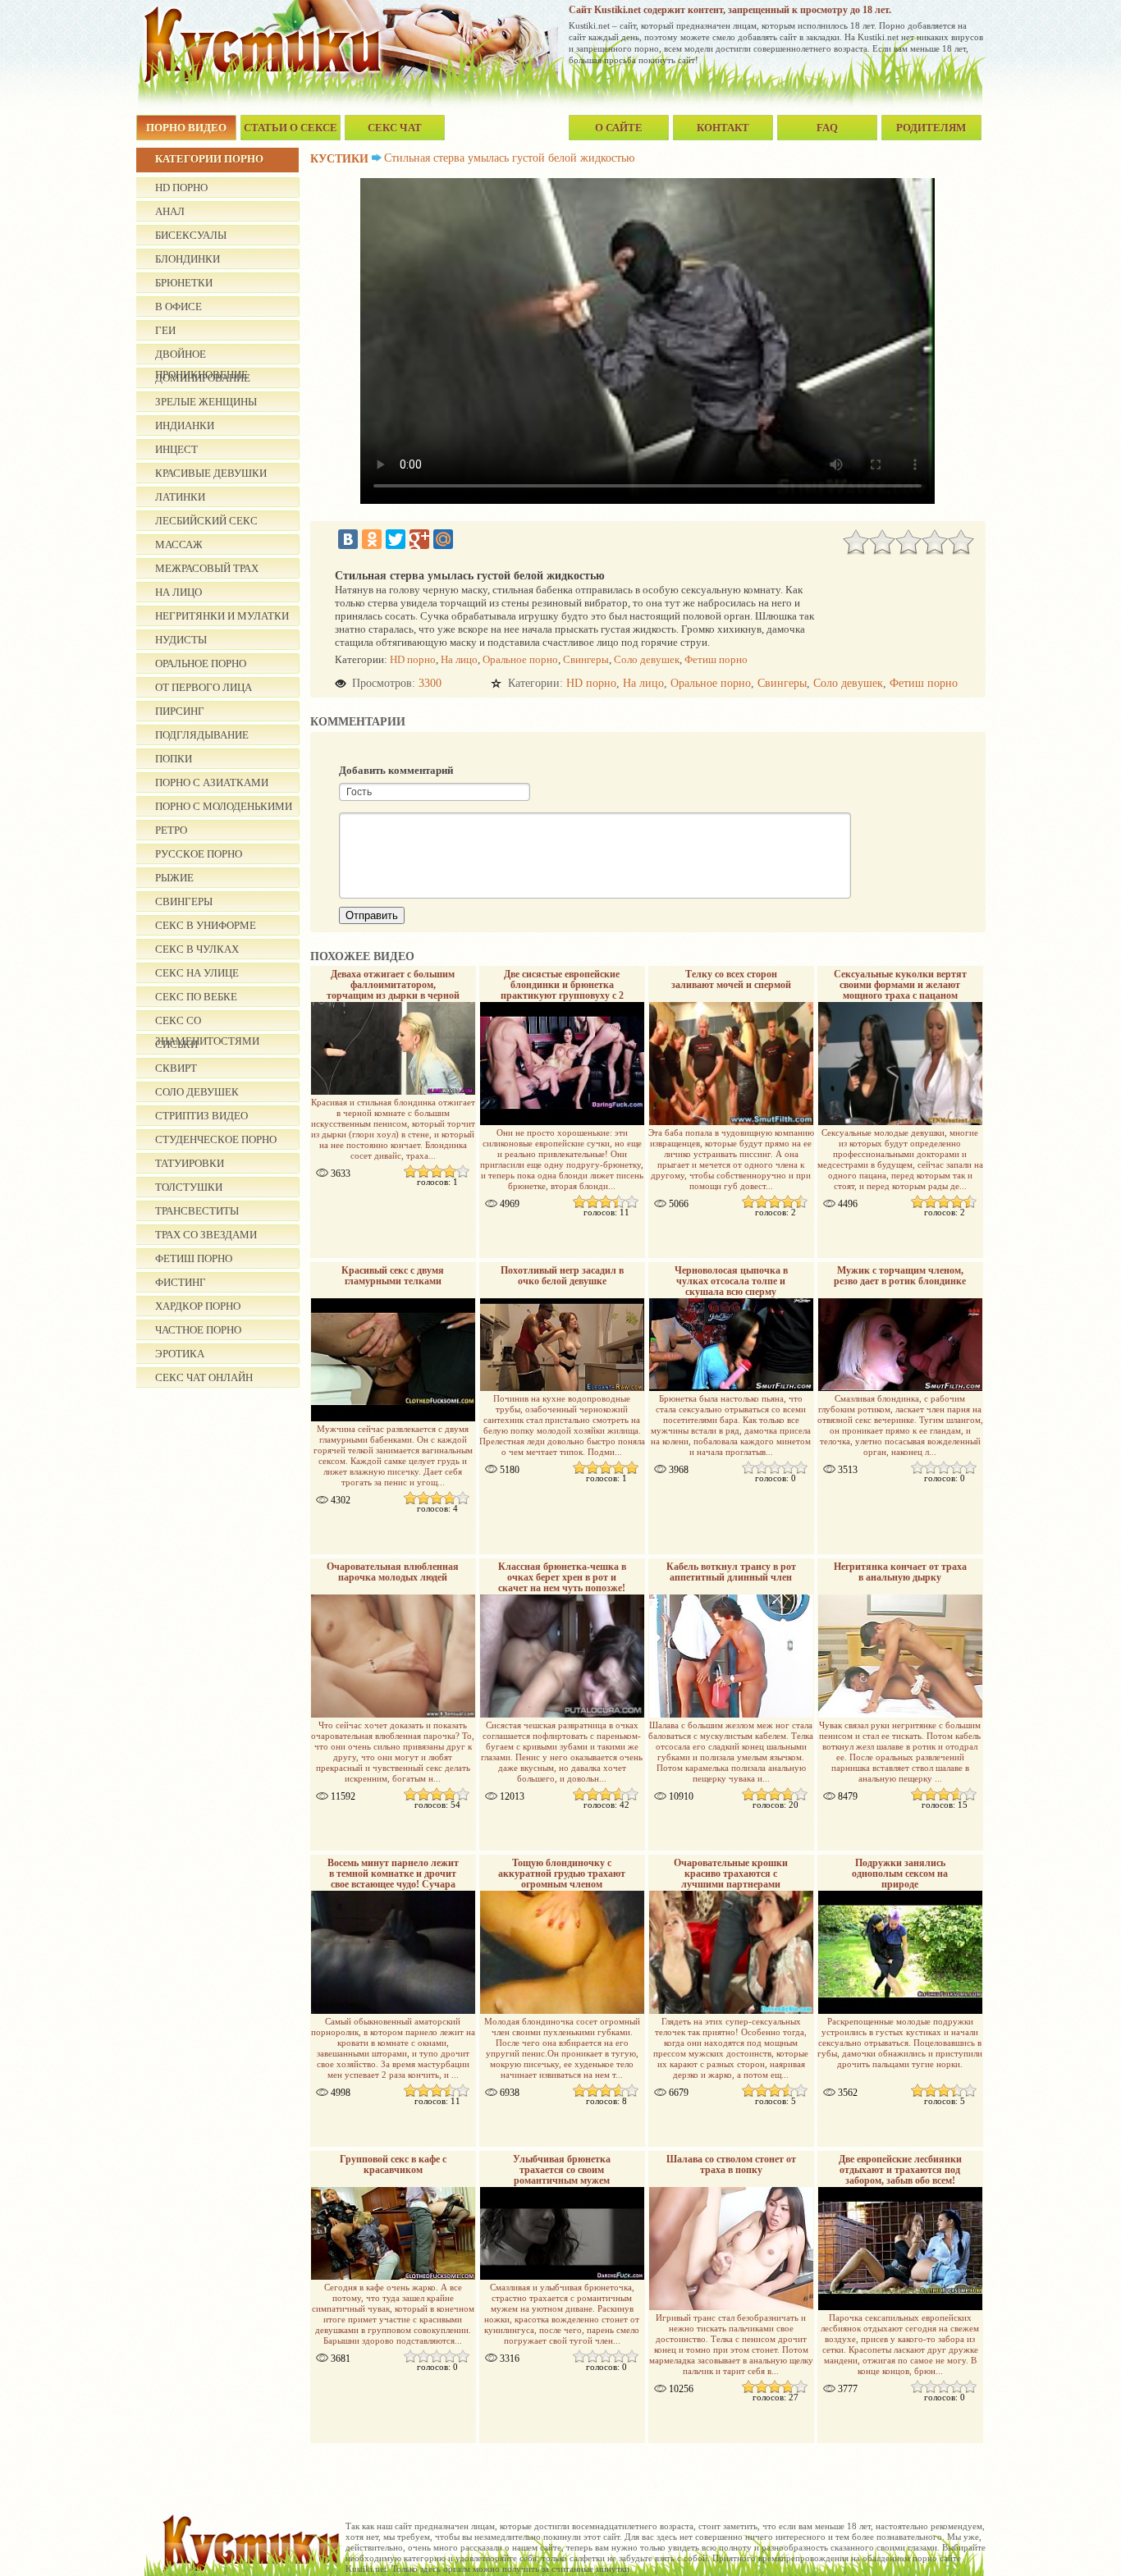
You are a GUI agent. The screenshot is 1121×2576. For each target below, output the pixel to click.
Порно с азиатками (212, 782)
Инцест (176, 449)
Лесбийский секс (206, 521)
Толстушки (189, 1187)
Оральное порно (201, 663)
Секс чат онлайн (204, 1377)
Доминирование (203, 378)
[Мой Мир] (443, 539)
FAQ (827, 128)
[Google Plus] (419, 539)
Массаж (179, 544)
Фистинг (181, 1282)
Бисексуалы (191, 235)
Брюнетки (184, 283)
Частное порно (198, 1330)
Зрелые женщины (206, 402)
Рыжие (174, 878)
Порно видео (186, 128)
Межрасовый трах (207, 568)
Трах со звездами (206, 1235)
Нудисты (181, 640)
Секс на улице (197, 973)
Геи (165, 330)
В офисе (178, 307)
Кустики (339, 159)
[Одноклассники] (372, 539)
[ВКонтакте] (348, 539)
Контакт (723, 128)
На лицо (178, 592)
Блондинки (188, 259)
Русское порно (199, 854)
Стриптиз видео (201, 1116)
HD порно (181, 188)
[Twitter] (396, 539)
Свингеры (184, 901)
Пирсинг (180, 711)
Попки (174, 759)
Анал (170, 211)
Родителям (931, 128)
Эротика (180, 1354)
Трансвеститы (197, 1211)
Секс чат (395, 128)
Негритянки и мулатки (222, 616)
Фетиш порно (194, 1258)
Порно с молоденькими (224, 806)
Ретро (171, 830)
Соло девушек (197, 1092)
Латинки (180, 497)
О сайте (619, 128)
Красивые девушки (211, 473)
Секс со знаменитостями (207, 1023)
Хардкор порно (198, 1306)
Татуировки (190, 1163)
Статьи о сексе (291, 128)
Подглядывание (202, 735)
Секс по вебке (196, 997)
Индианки (185, 426)
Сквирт (176, 1068)
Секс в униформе (206, 925)
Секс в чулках (197, 949)
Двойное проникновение (201, 356)
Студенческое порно (216, 1139)
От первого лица (204, 687)
